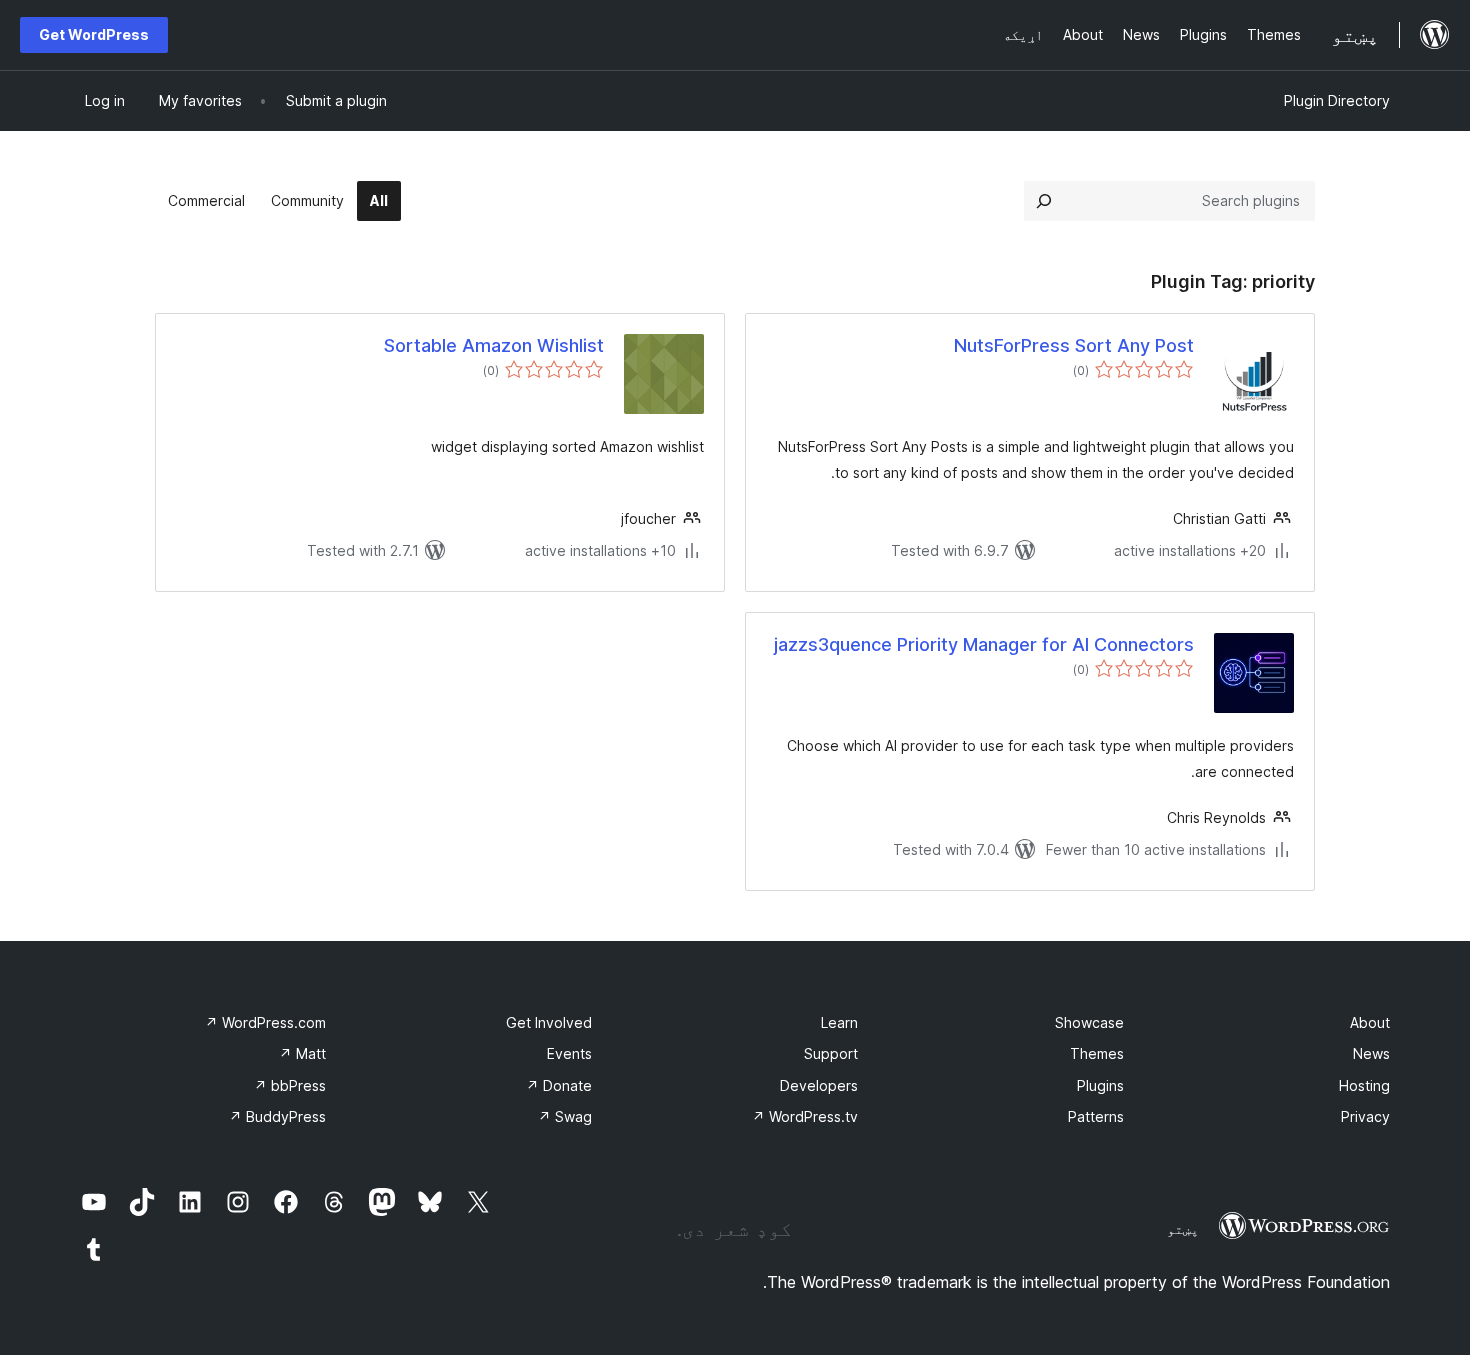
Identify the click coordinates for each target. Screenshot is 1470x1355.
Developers (819, 1085)
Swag (565, 1116)
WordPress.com (265, 1022)
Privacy (1365, 1116)
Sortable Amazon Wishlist (494, 345)
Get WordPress (94, 34)
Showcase (1089, 1022)
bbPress (290, 1085)
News (1371, 1053)
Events (569, 1053)
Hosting (1364, 1085)
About (1370, 1022)
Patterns (1096, 1116)
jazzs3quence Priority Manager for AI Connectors (984, 644)
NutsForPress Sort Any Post (1074, 345)
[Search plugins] (1044, 201)
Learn (839, 1022)
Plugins (1100, 1085)
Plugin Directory (1337, 100)
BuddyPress (277, 1116)
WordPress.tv (805, 1116)
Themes (1097, 1053)
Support (831, 1053)
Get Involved (549, 1022)
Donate (559, 1085)
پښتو (1183, 1229)
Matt (302, 1053)
